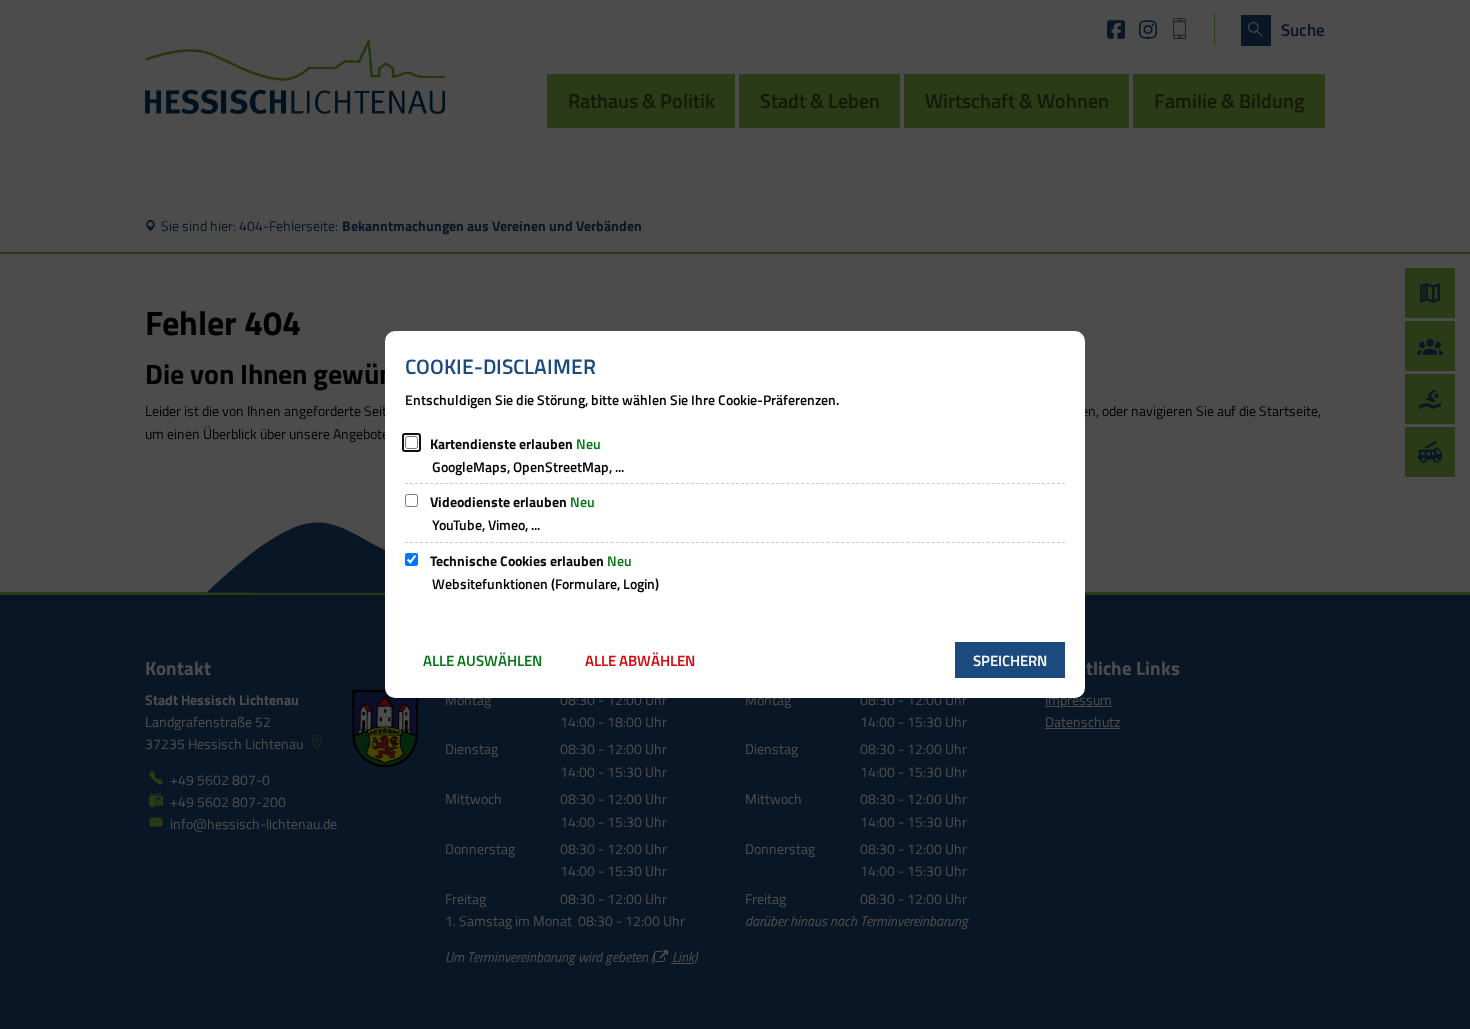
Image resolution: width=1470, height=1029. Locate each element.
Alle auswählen (482, 660)
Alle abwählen (640, 660)
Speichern (1010, 660)
